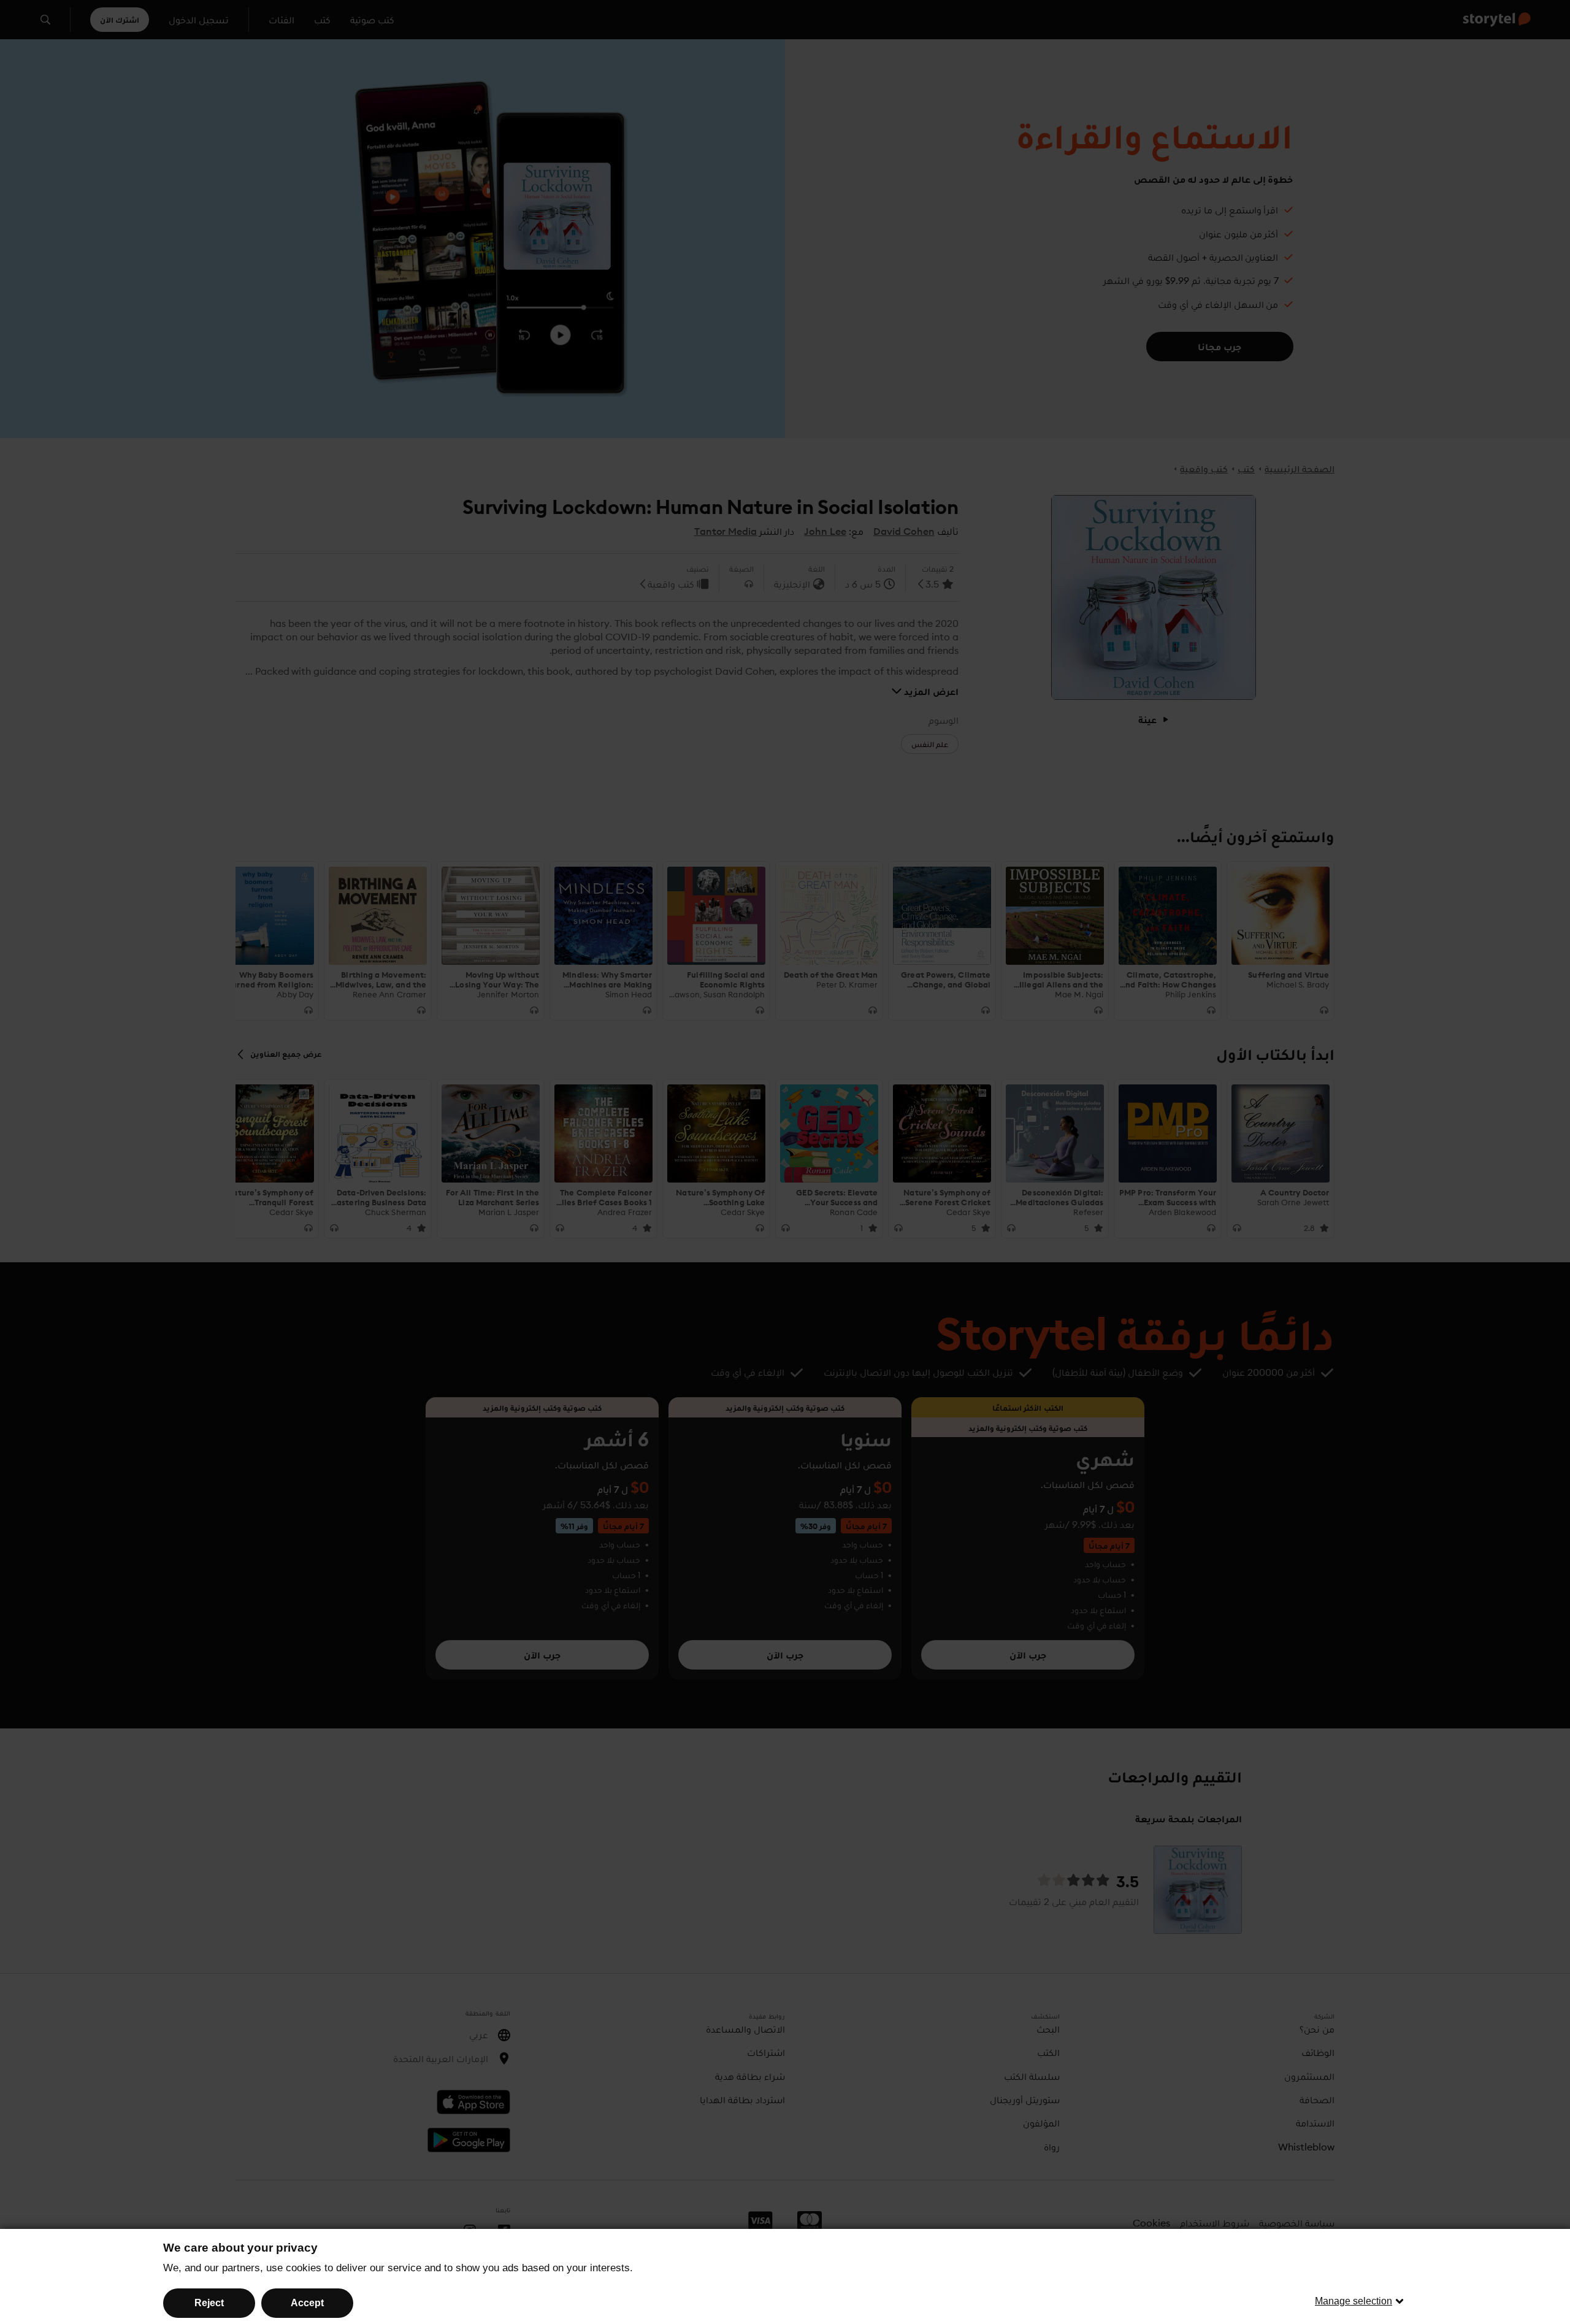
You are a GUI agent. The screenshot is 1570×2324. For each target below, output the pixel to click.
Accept (307, 2303)
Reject (209, 2303)
